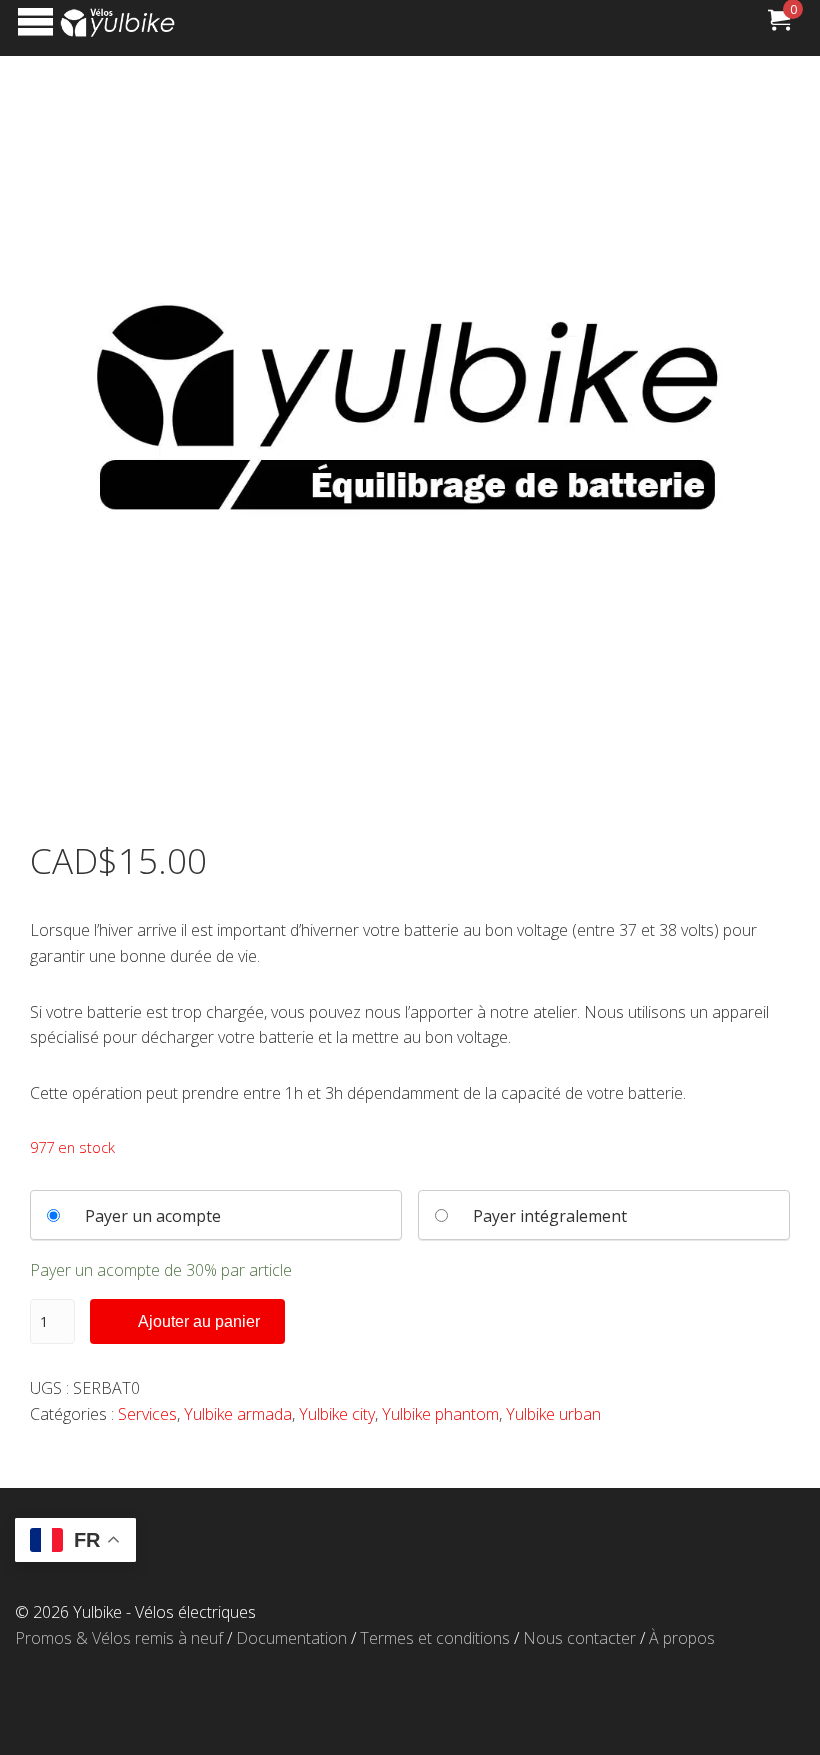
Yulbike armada (238, 1414)
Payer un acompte (153, 1216)
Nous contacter (579, 1638)
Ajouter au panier (199, 1321)
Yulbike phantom (440, 1414)
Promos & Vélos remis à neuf (119, 1638)
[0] (779, 23)
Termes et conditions (435, 1638)
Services (147, 1414)
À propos (682, 1638)
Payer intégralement (550, 1216)
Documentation (291, 1638)
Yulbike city (337, 1414)
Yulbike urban (553, 1414)
